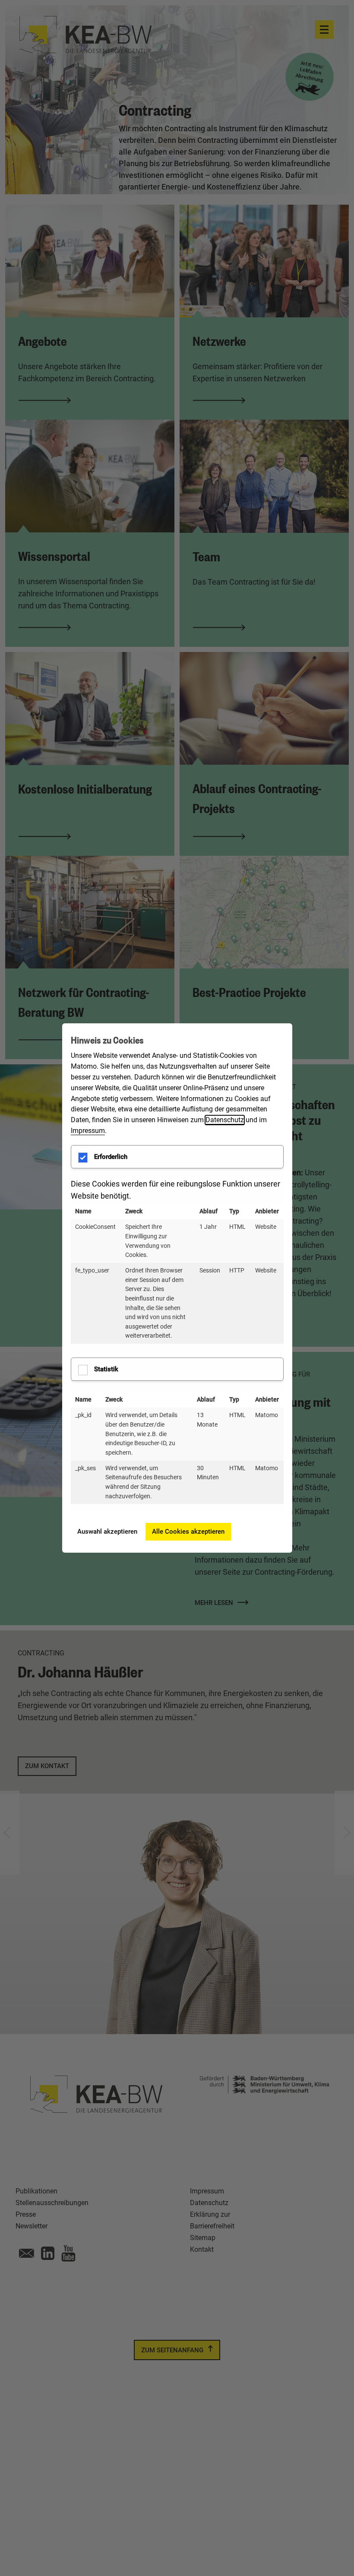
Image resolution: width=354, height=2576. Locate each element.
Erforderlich (111, 1157)
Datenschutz (225, 1120)
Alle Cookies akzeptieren (188, 1532)
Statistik (106, 1369)
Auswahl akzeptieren (107, 1532)
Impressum (88, 1131)
